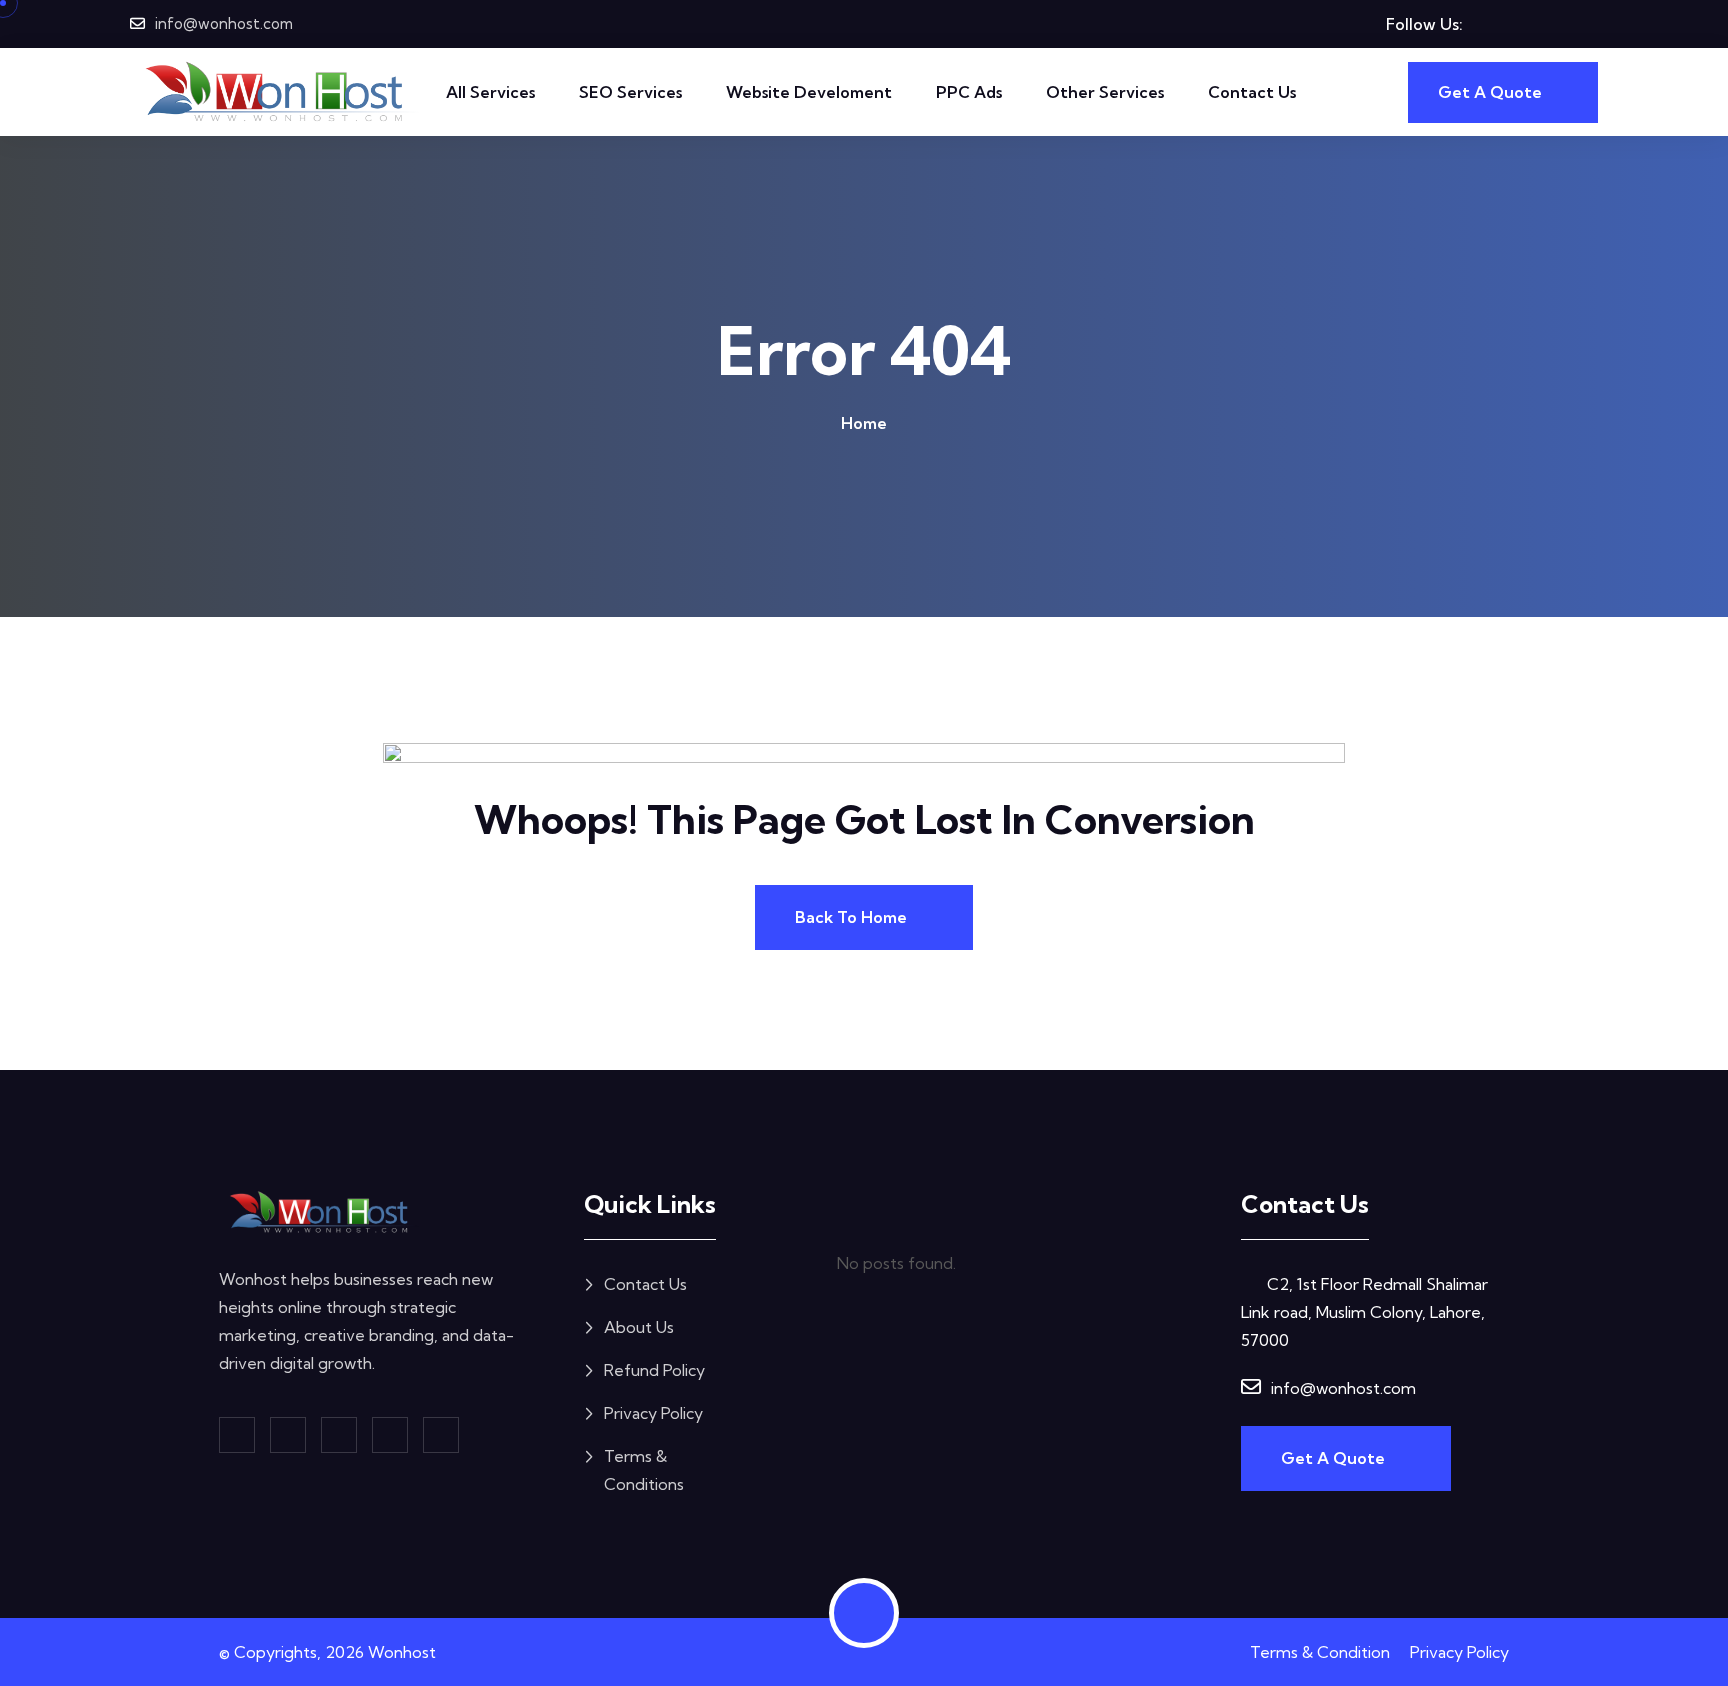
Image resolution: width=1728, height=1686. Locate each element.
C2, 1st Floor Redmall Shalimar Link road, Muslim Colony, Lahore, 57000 (1364, 1312)
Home (864, 423)
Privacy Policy (653, 1413)
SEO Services (630, 92)
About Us (639, 1327)
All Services (490, 92)
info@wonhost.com (224, 23)
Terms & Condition (1320, 1652)
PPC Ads (969, 92)
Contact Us (1252, 92)
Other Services (1105, 92)
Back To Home (853, 917)
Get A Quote (1335, 1458)
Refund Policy (654, 1370)
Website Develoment (809, 92)
